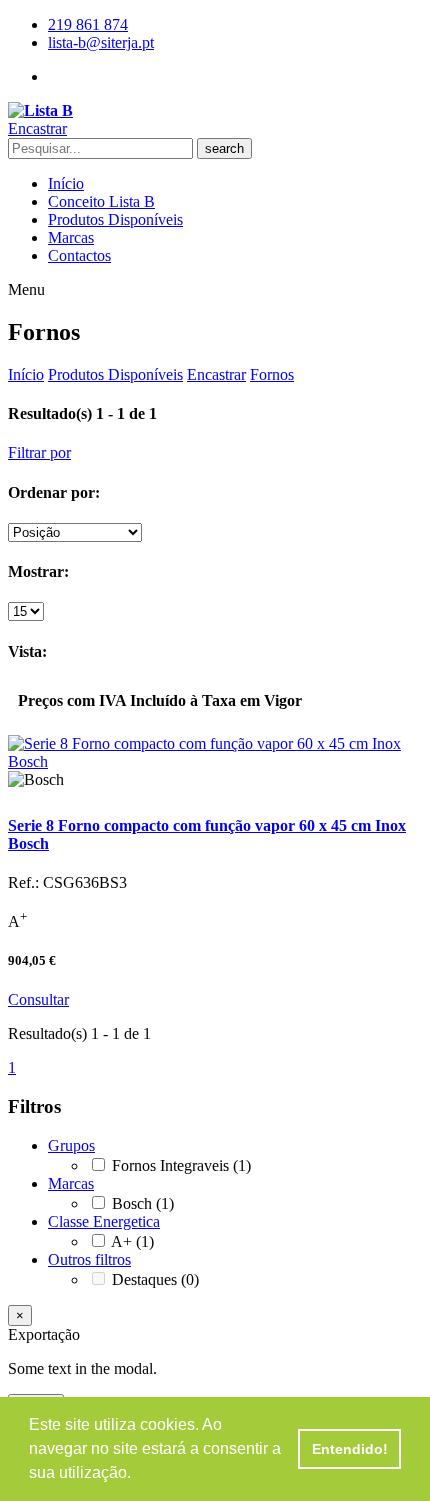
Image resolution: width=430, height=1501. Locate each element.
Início (66, 183)
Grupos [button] (71, 1145)
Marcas (71, 237)
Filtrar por (39, 452)
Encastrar (216, 374)
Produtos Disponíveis (115, 219)
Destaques (155, 1279)
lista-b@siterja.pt (101, 42)
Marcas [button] (71, 1183)
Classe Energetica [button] (104, 1221)
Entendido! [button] (350, 1449)
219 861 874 (88, 24)
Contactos (79, 255)
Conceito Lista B (101, 201)
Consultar (38, 999)
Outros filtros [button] (89, 1259)
